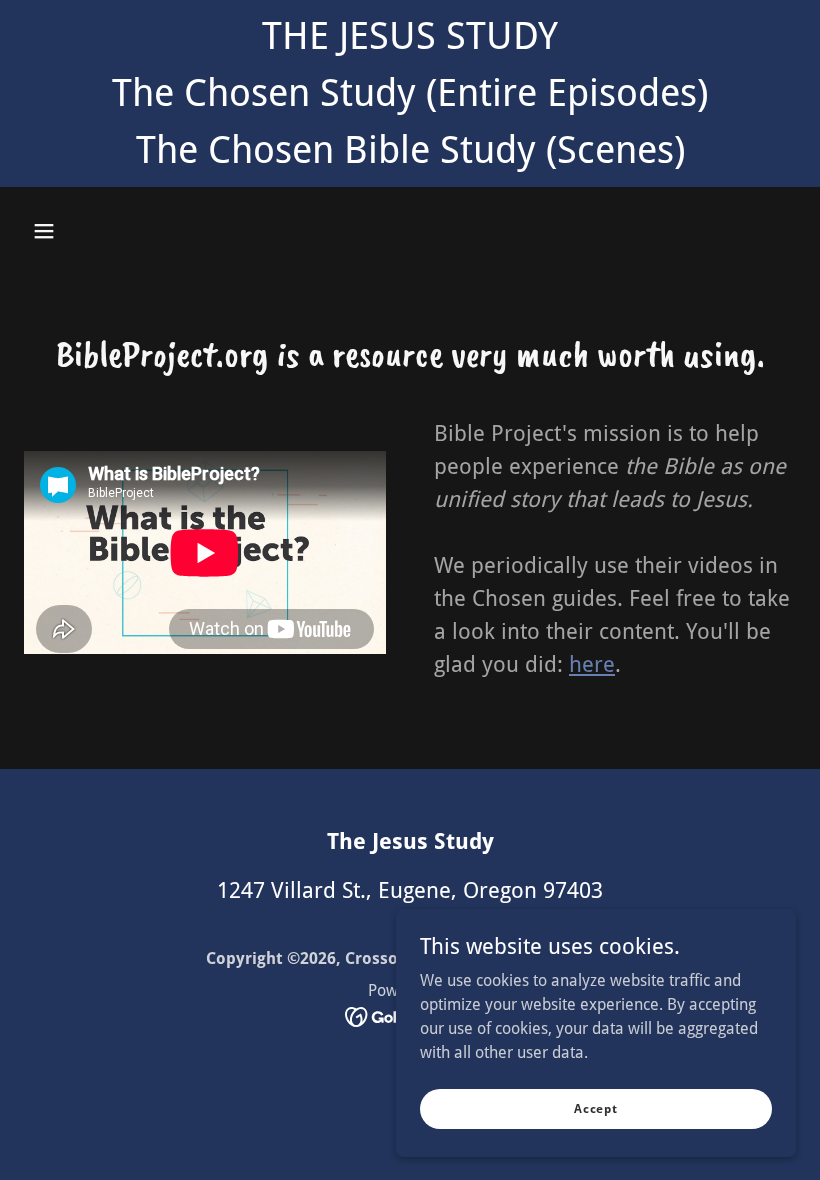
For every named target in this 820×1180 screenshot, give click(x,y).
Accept (596, 1108)
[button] (44, 231)
